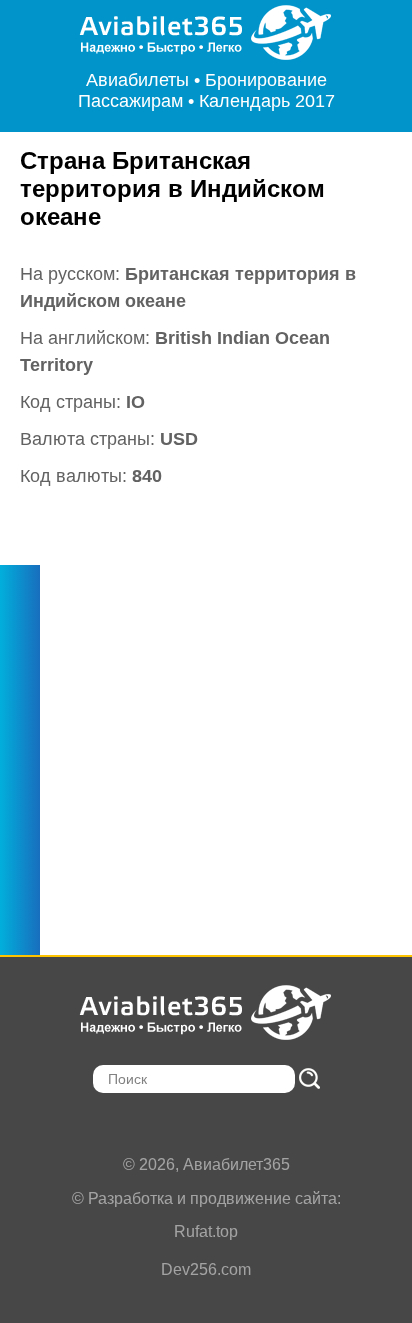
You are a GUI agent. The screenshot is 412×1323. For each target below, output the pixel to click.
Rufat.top (206, 1231)
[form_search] (309, 1078)
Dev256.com (206, 1269)
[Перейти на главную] (206, 32)
